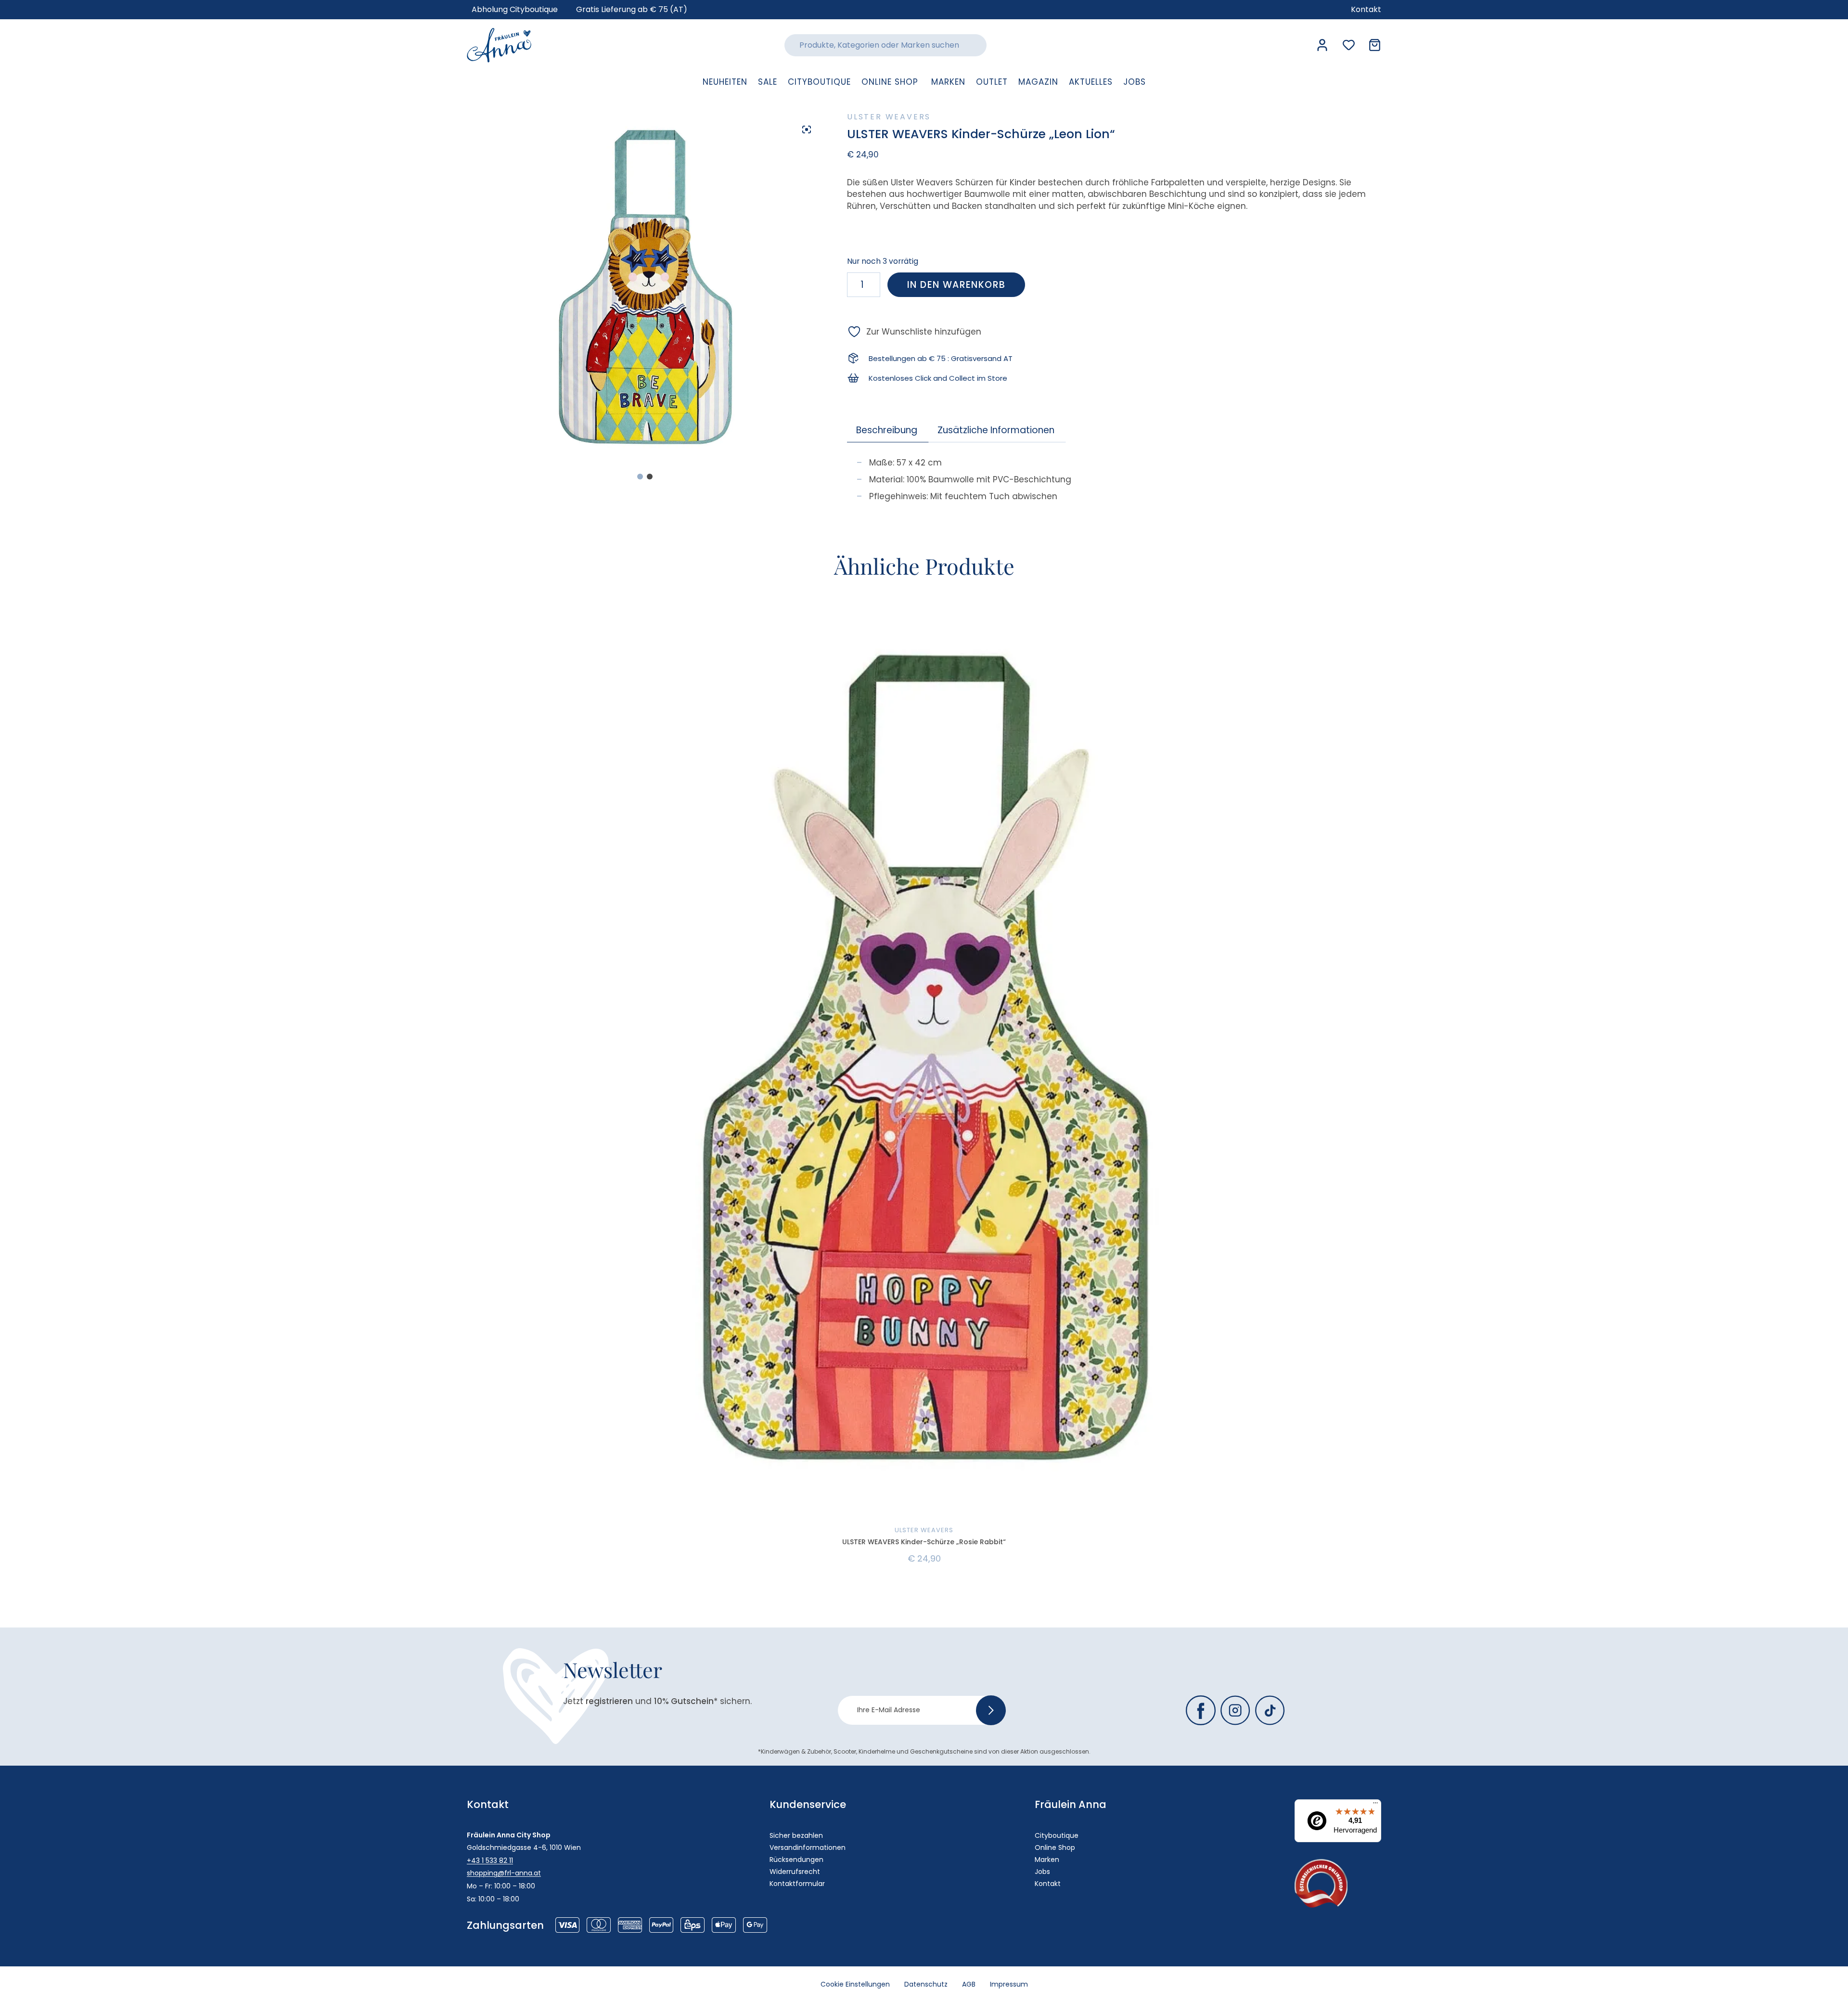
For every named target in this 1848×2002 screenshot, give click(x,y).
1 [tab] (640, 477)
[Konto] (1322, 45)
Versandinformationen (808, 1847)
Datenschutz (926, 1984)
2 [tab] (650, 477)
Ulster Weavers (889, 117)
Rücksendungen (796, 1860)
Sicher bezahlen (796, 1835)
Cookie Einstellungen (855, 1984)
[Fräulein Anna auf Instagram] (1235, 1710)
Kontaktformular (797, 1884)
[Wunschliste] (1349, 45)
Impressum (1009, 1984)
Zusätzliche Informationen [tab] (996, 430)
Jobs (1042, 1872)
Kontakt (1048, 1884)
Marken (1047, 1860)
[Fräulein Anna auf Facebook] (1201, 1710)
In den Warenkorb (956, 285)
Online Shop (1055, 1847)
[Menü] (1375, 1805)
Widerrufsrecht (795, 1872)
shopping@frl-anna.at (504, 1873)
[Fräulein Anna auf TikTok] (1270, 1710)
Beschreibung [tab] (887, 430)
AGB (969, 1984)
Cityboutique (1057, 1835)
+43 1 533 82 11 (490, 1860)
